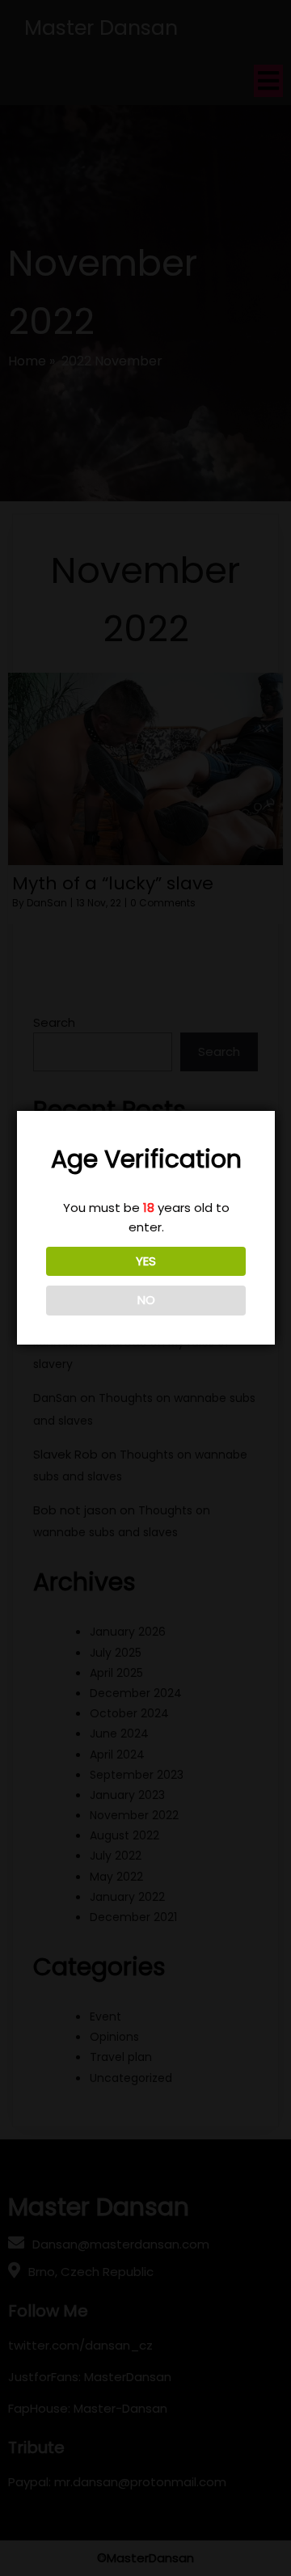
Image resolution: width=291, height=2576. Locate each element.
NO (146, 1300)
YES (146, 1261)
